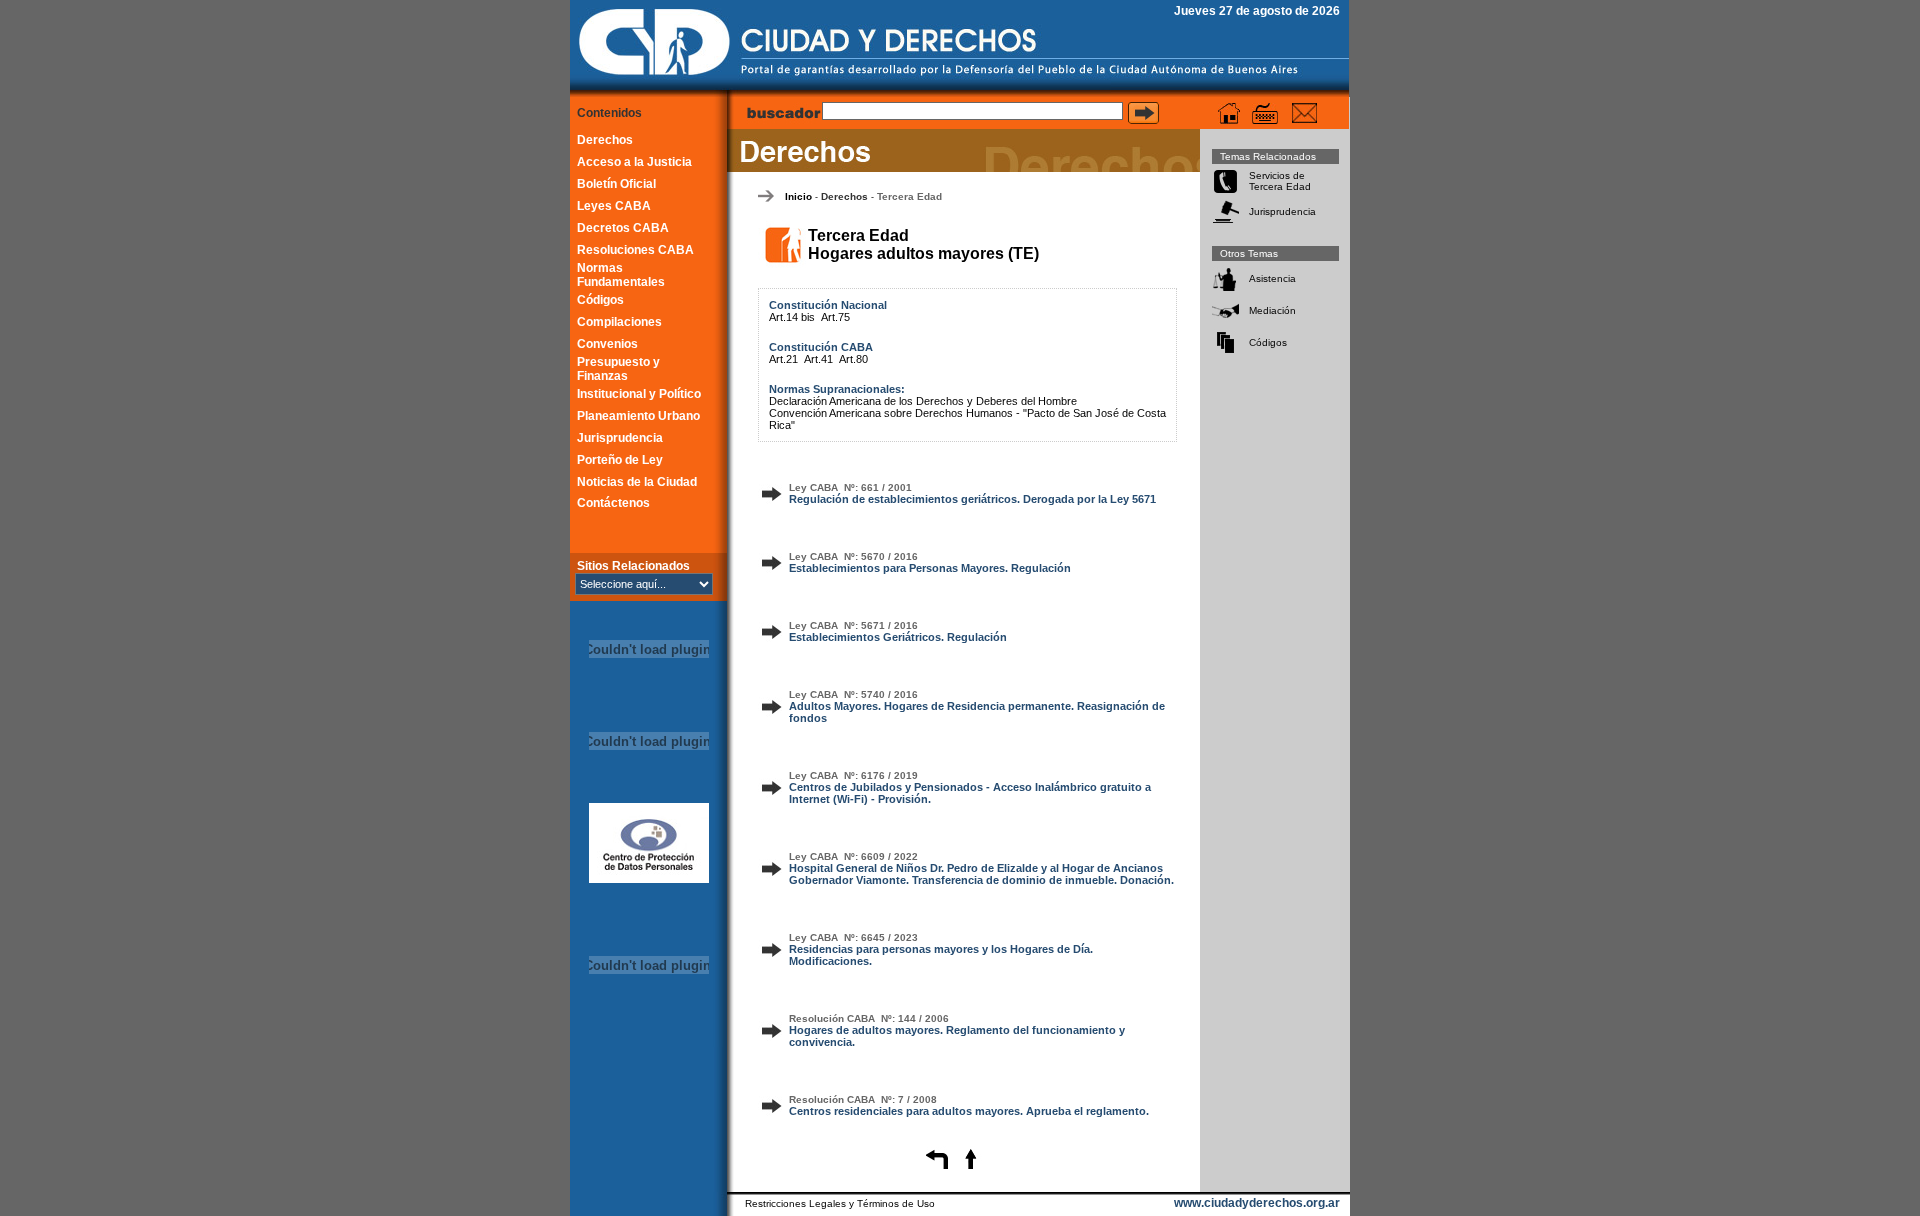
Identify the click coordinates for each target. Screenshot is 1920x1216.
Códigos (600, 300)
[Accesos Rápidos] (1265, 113)
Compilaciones (619, 322)
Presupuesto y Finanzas (618, 369)
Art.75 (835, 317)
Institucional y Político (639, 394)
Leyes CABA (614, 206)
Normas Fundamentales (621, 275)
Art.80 (853, 359)
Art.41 (818, 359)
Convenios (607, 344)
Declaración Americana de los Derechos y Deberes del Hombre (923, 401)
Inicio (798, 196)
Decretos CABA (623, 228)
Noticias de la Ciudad (637, 482)
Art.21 (783, 359)
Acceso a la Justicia (634, 162)
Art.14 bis (792, 317)
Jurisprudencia (620, 438)
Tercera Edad (909, 196)
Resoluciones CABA (635, 250)
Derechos (605, 140)
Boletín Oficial (616, 184)
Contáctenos (613, 503)
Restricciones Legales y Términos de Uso (840, 1203)
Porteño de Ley (620, 460)
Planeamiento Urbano (638, 416)
